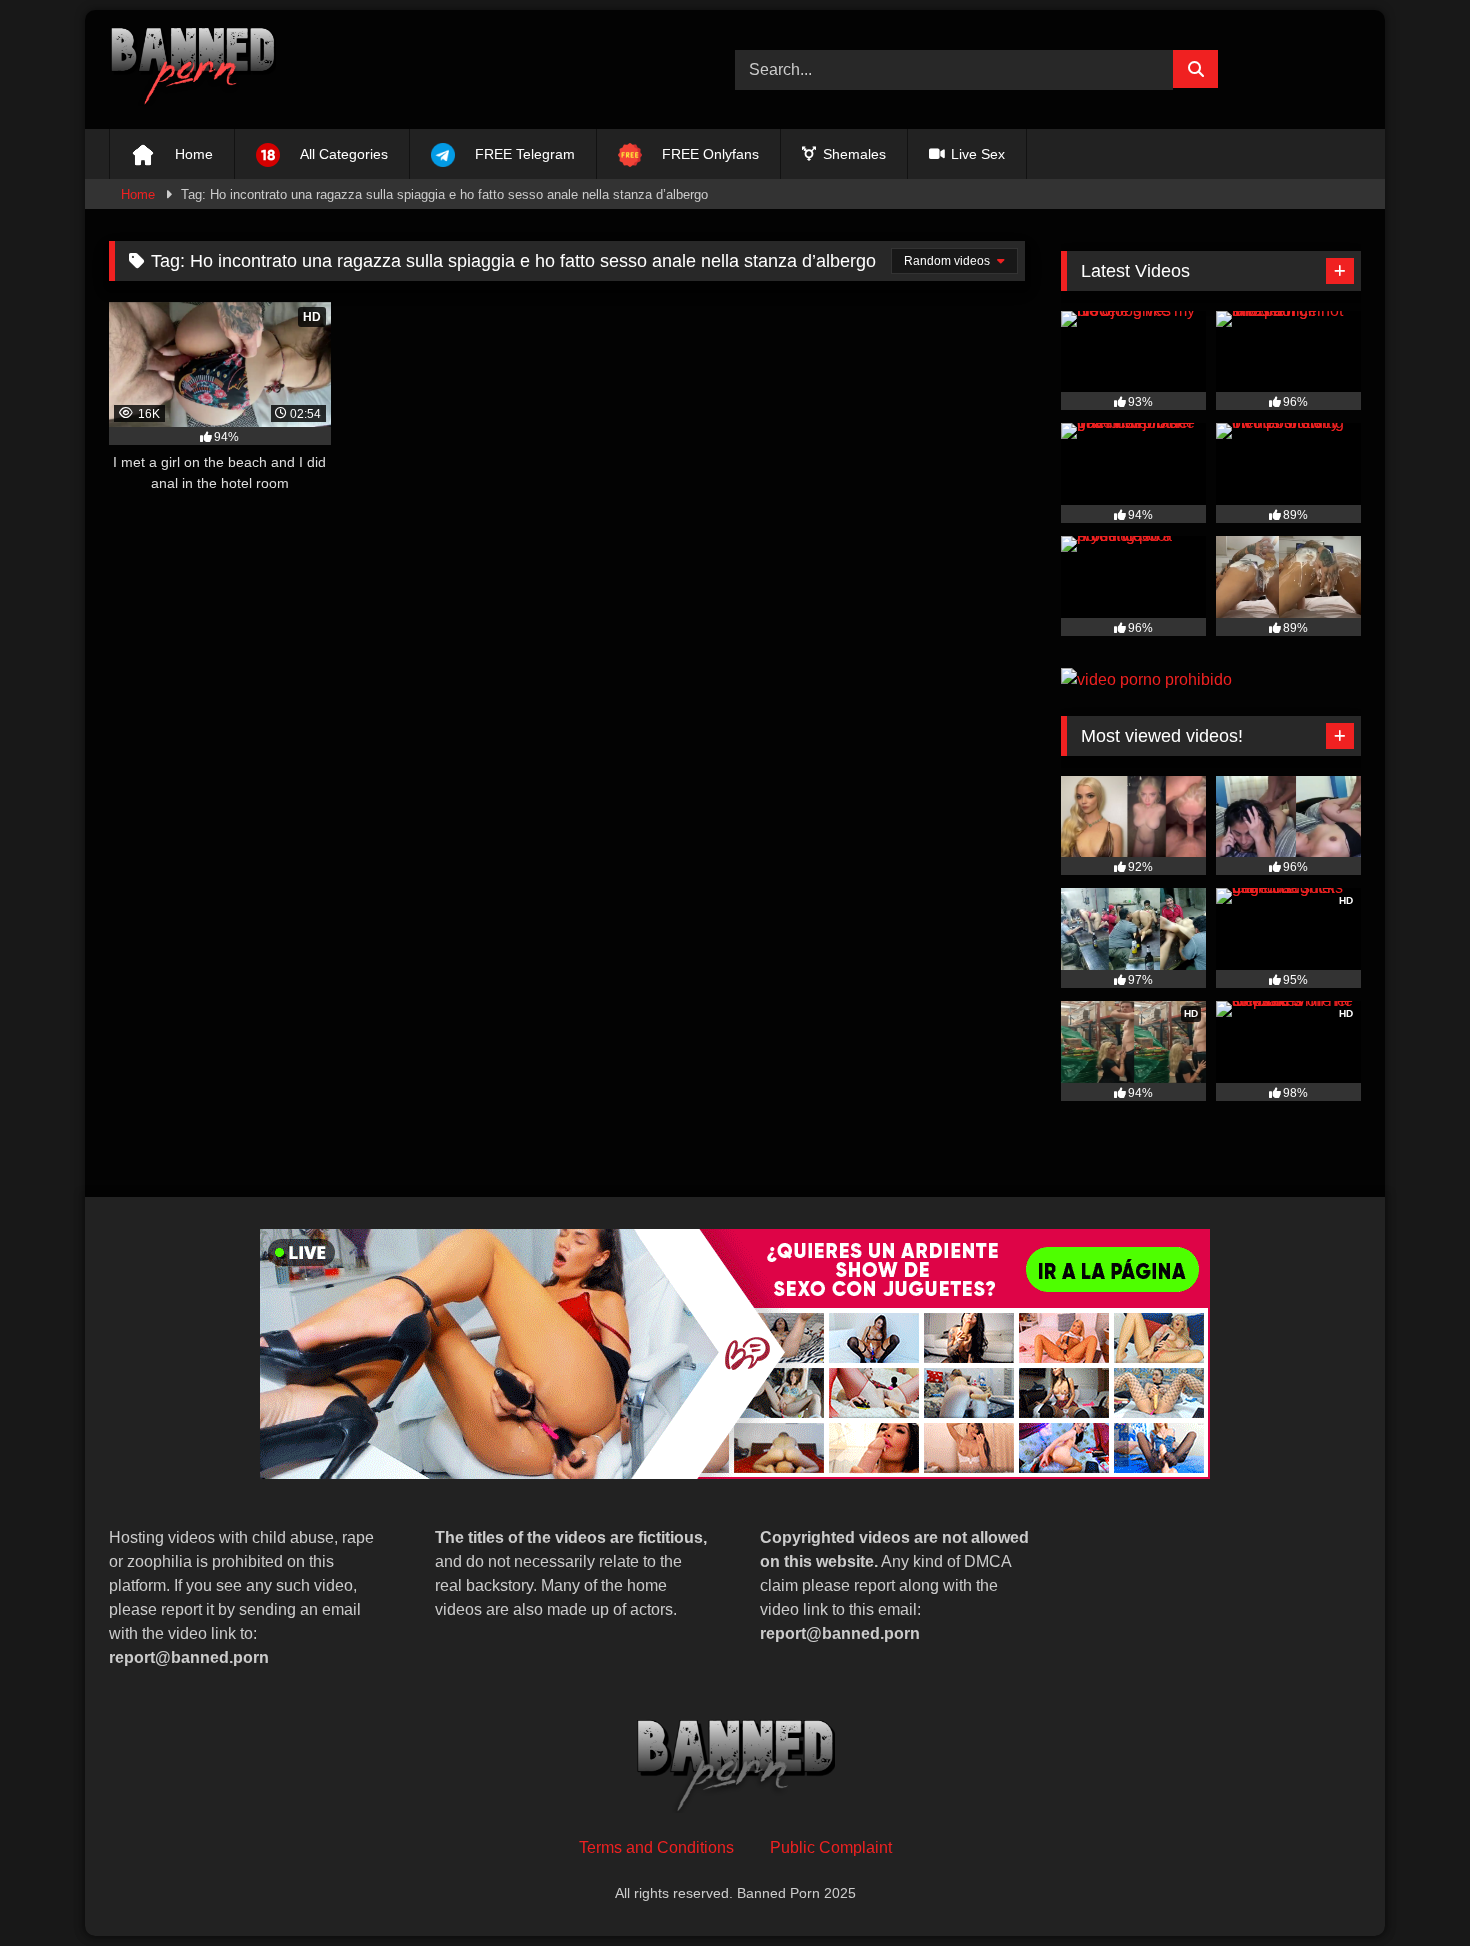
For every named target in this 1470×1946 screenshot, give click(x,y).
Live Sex (976, 154)
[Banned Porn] (192, 69)
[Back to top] (1408, 1886)
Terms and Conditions (656, 1847)
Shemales (852, 154)
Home (138, 194)
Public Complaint (831, 1847)
